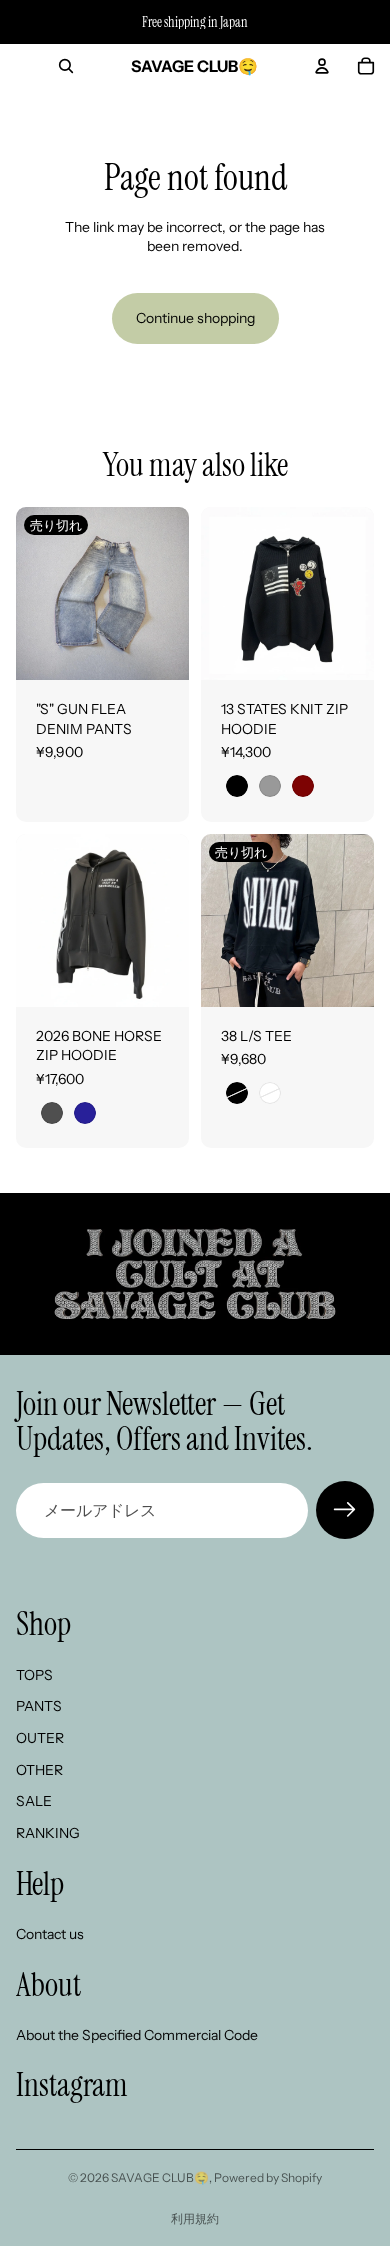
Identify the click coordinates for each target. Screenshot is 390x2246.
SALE (34, 1802)
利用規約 (195, 2218)
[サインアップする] (345, 1510)
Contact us (50, 1934)
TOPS (34, 1675)
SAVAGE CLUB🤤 (160, 2177)
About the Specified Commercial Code (137, 2035)
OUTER (40, 1738)
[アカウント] (322, 66)
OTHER (39, 1770)
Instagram (72, 2085)
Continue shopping (195, 318)
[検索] (66, 66)
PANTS (39, 1707)
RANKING (48, 1833)
